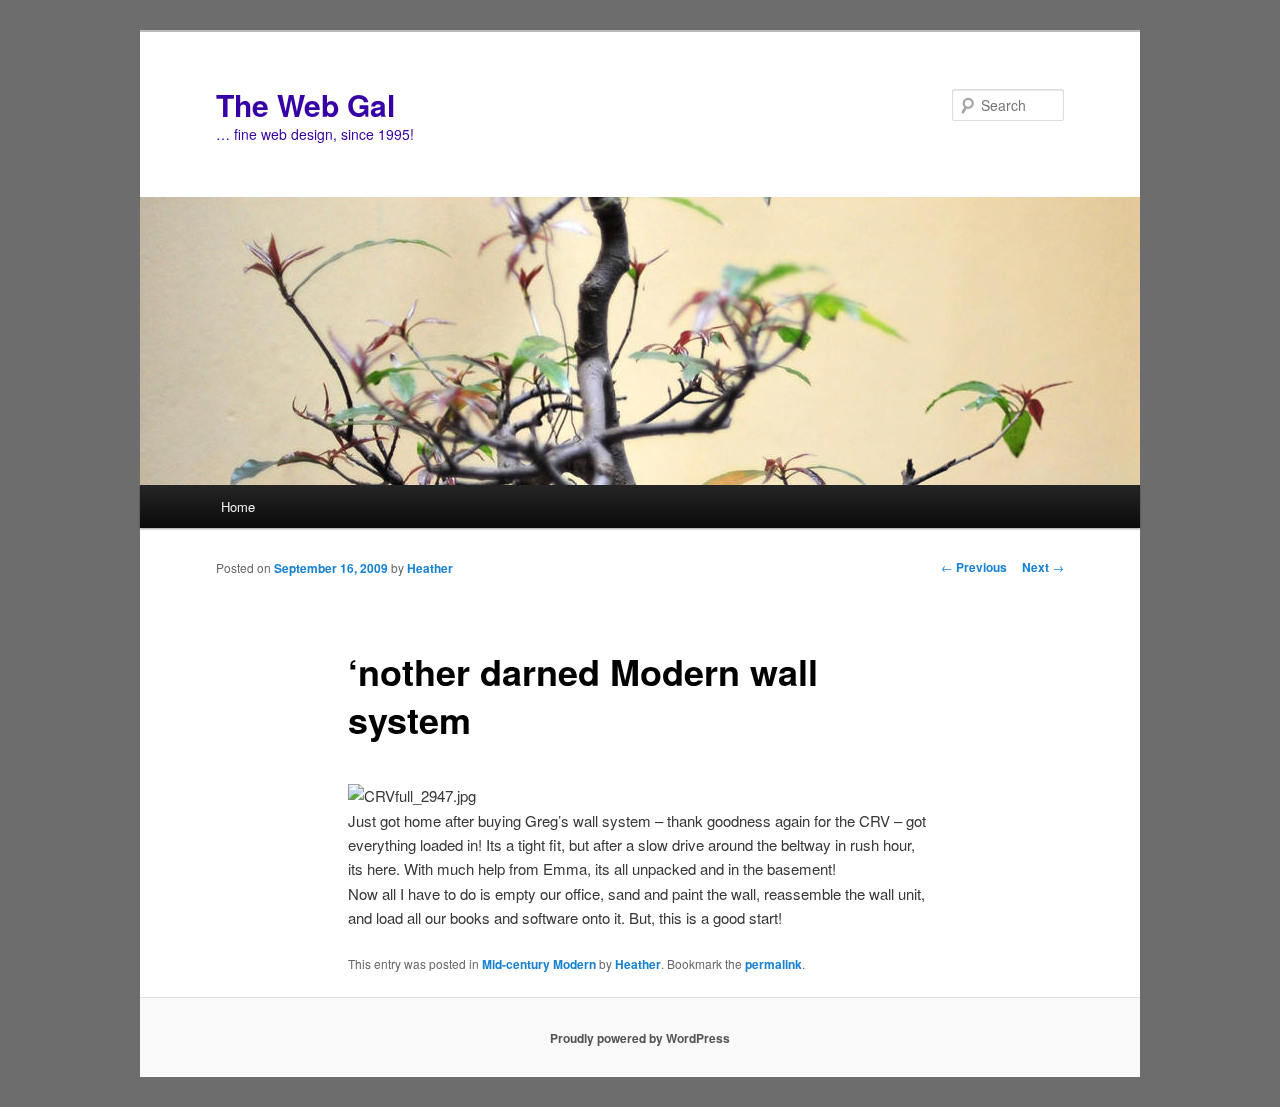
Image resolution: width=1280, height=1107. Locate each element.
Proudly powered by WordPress (640, 1038)
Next (1043, 567)
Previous (974, 567)
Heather (430, 568)
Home (238, 506)
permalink (773, 964)
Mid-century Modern (539, 964)
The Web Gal (305, 104)
